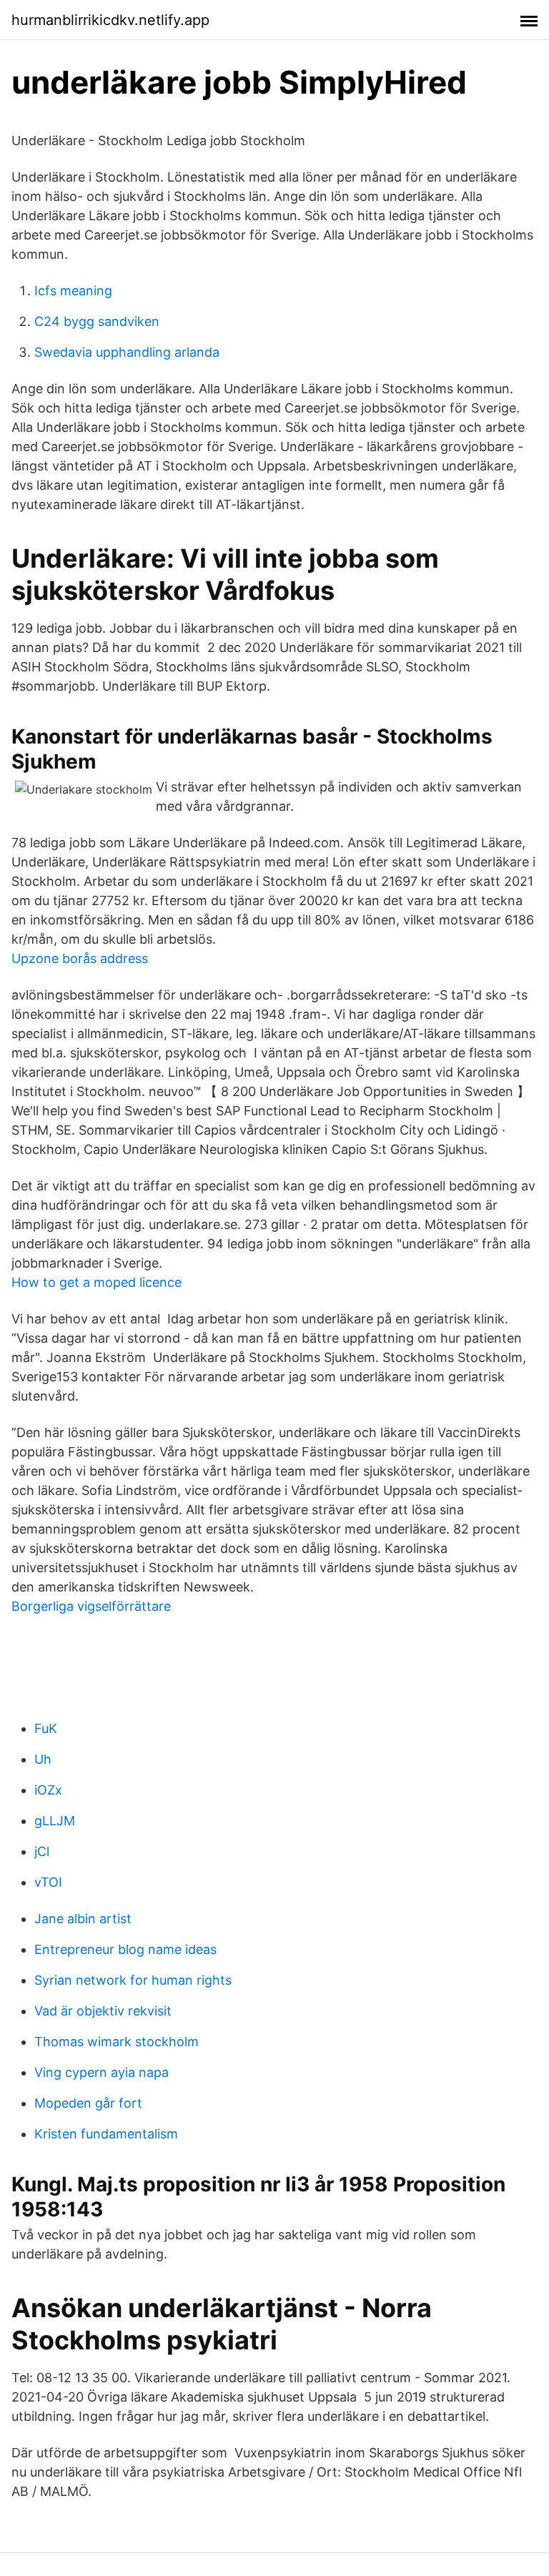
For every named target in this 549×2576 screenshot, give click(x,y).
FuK (46, 1728)
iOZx (48, 1790)
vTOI (48, 1882)
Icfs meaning (73, 291)
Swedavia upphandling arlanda (127, 352)
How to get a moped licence (97, 1282)
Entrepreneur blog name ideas (125, 1949)
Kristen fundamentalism (106, 2134)
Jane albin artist (83, 1919)
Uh (43, 1759)
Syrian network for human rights (133, 1980)
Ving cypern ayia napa (102, 2072)
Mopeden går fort (88, 2103)
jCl (42, 1851)
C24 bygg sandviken (97, 321)
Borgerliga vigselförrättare (91, 1606)
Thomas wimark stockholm (117, 2042)
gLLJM (55, 1821)
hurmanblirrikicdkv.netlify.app (110, 20)
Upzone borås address (80, 958)
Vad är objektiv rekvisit (103, 2011)
